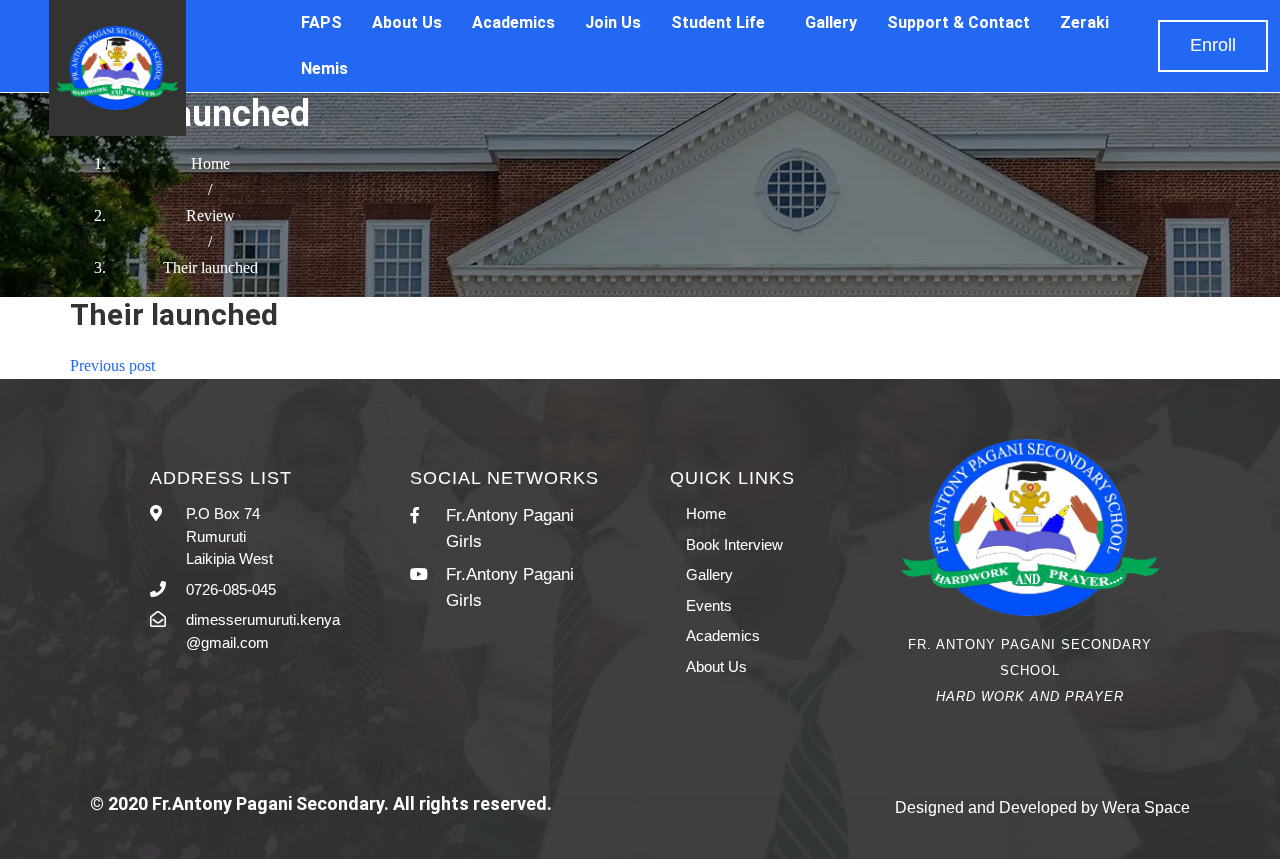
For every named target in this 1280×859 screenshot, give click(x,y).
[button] (1213, 46)
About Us (407, 22)
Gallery (831, 22)
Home (210, 163)
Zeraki (1084, 22)
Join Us (613, 22)
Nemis (324, 68)
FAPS (321, 22)
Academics (513, 22)
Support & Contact (958, 22)
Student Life (718, 22)
